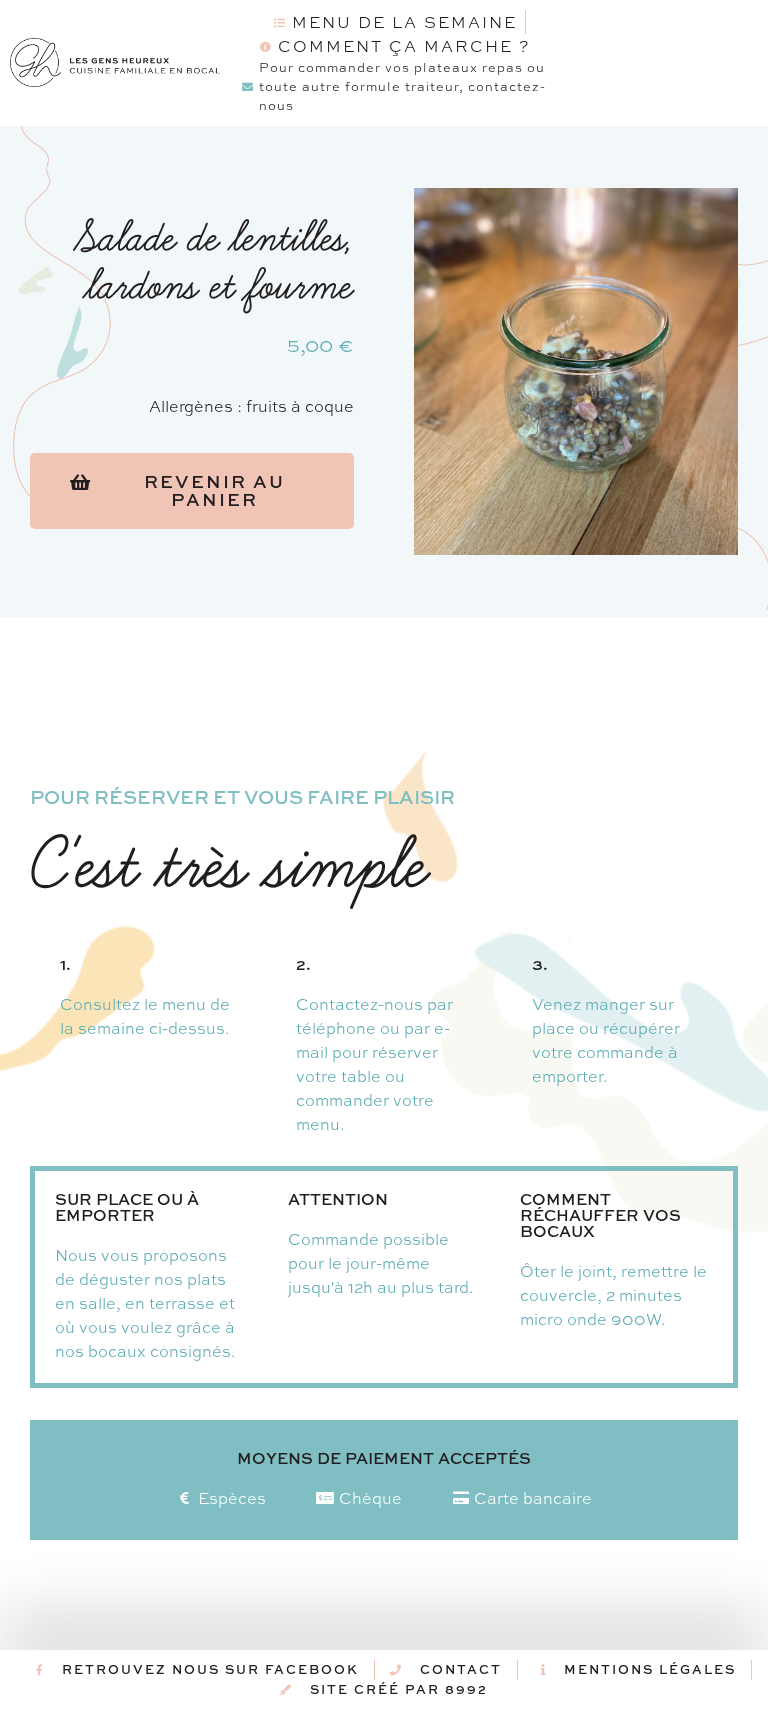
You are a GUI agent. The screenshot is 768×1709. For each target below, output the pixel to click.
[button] (192, 491)
